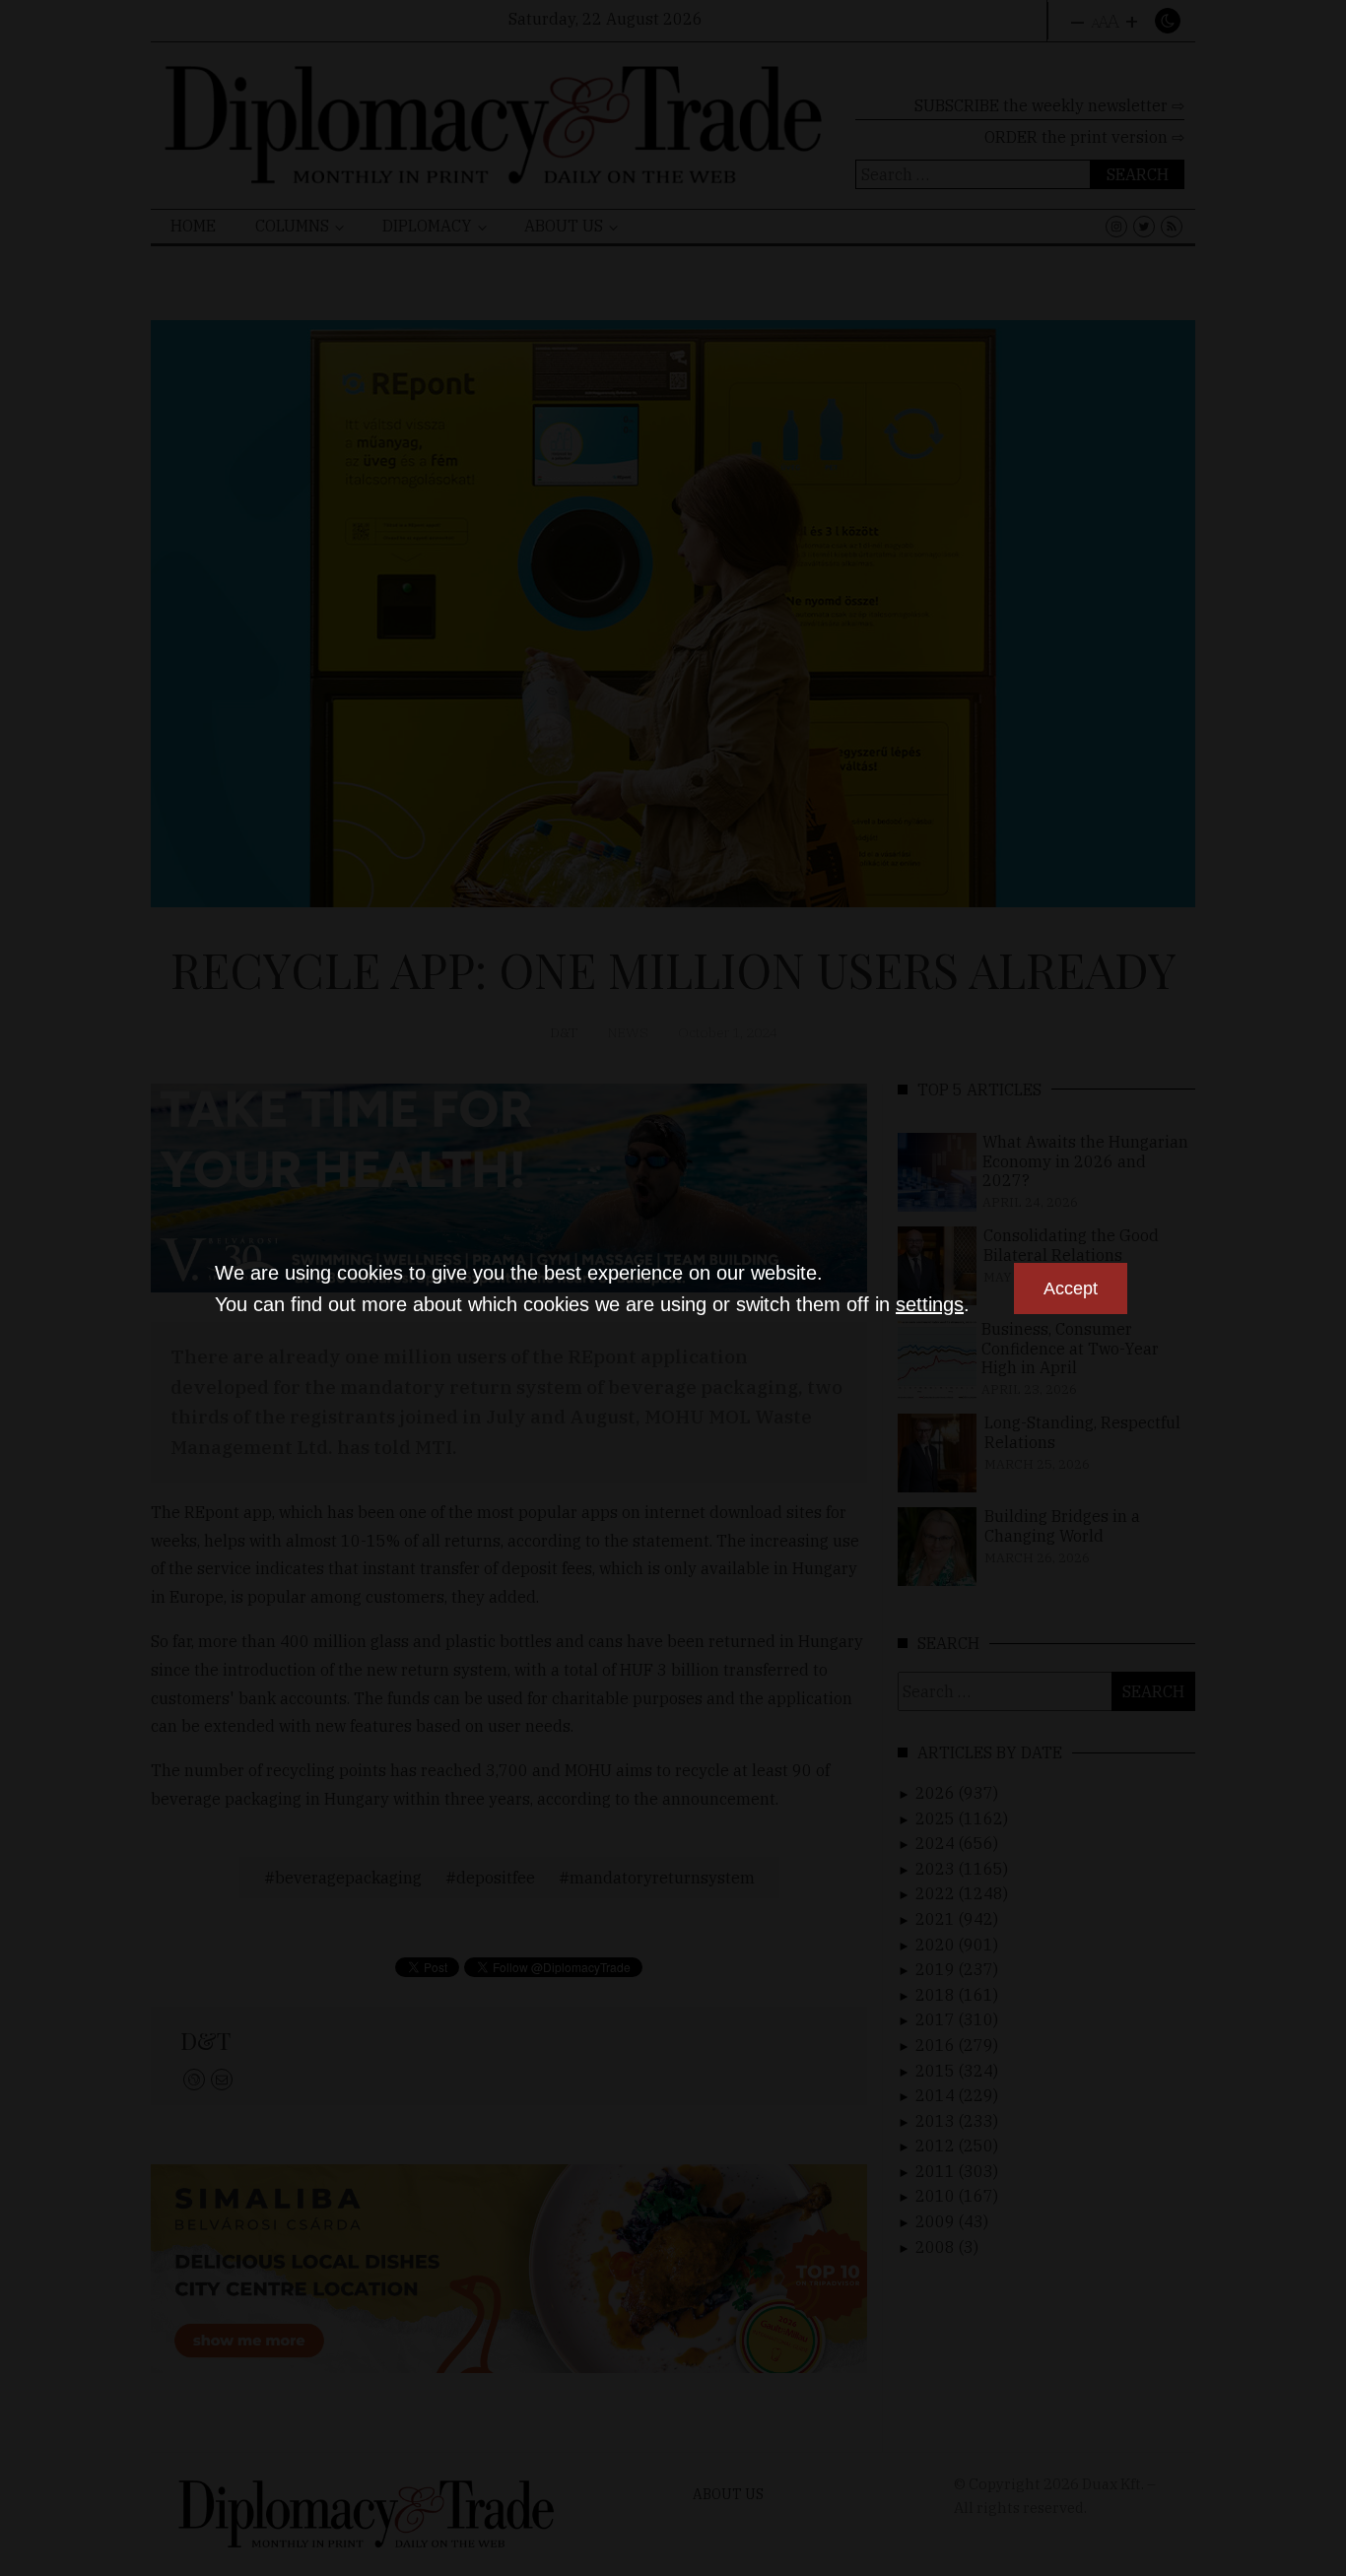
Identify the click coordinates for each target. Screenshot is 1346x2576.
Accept (1071, 1288)
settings (930, 1304)
